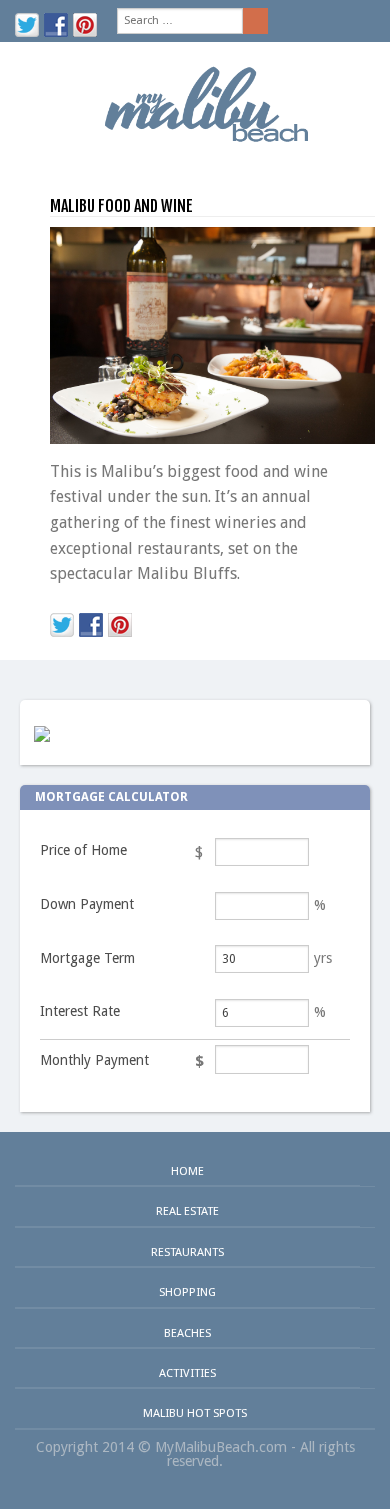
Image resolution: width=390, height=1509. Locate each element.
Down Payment (87, 904)
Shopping (187, 1292)
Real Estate (187, 1211)
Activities (187, 1373)
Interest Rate (80, 1011)
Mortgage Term (87, 958)
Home (187, 1171)
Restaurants (187, 1252)
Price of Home (83, 850)
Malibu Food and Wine (121, 206)
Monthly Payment (94, 1060)
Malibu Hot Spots (195, 1413)
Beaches (187, 1333)
